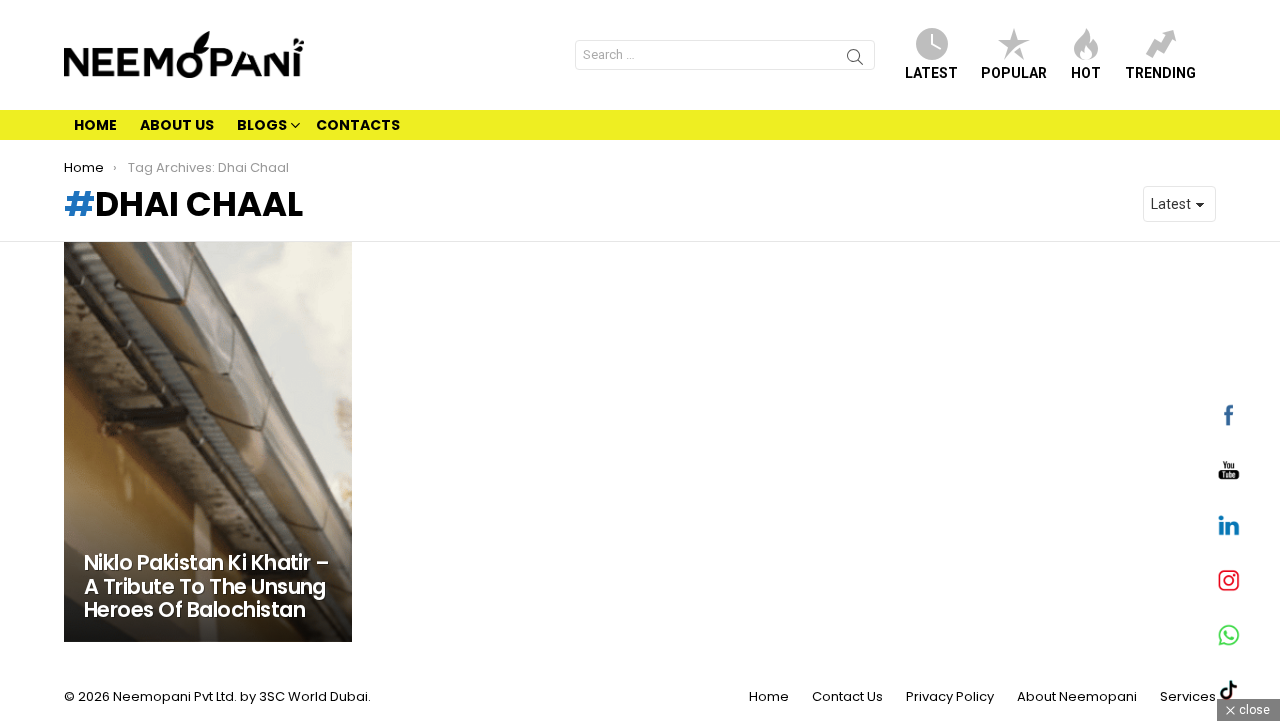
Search (855, 60)
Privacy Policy (950, 697)
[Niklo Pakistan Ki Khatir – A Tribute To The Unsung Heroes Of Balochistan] (208, 442)
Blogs (262, 125)
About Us (177, 125)
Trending (1160, 73)
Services (1188, 697)
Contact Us (847, 697)
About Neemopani (1077, 697)
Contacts (358, 125)
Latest (931, 73)
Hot (1086, 73)
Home (95, 125)
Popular (1014, 73)
